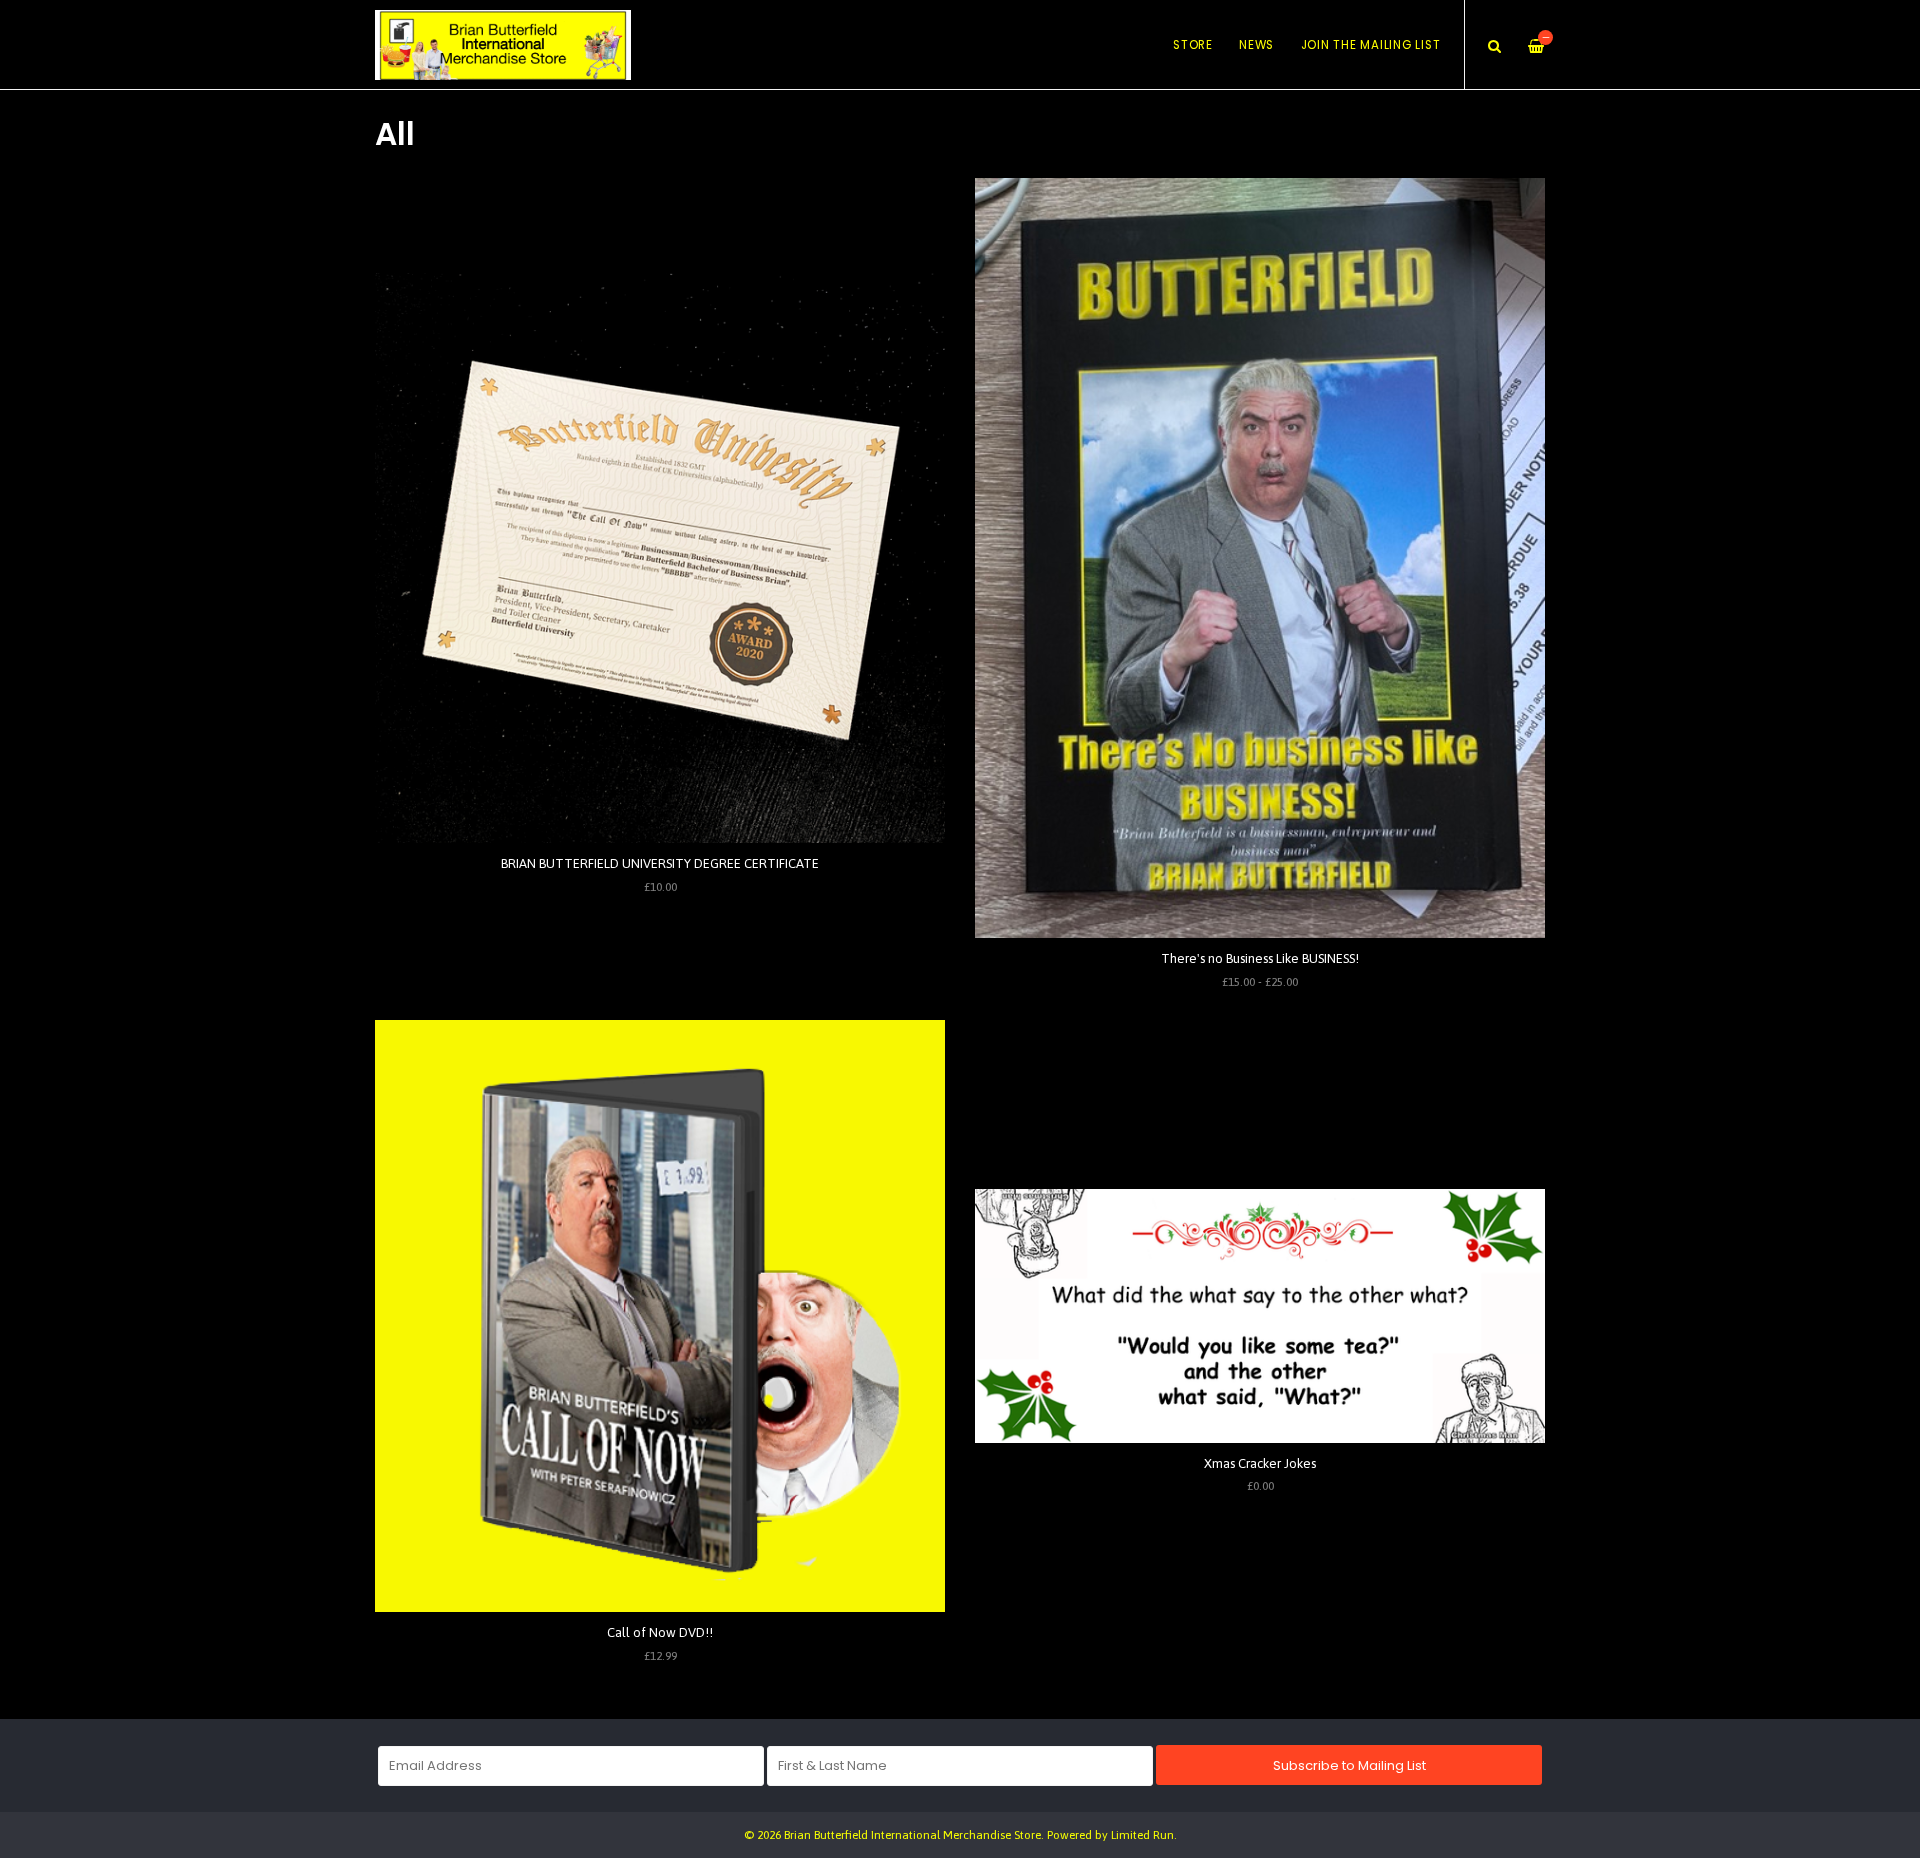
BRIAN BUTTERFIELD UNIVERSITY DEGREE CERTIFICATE (660, 863)
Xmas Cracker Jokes (1260, 1463)
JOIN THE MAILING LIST (1371, 45)
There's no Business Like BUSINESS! (1260, 958)
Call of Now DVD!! (660, 1632)
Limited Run (1142, 1834)
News (1256, 45)
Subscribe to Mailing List (1349, 1765)
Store (1193, 45)
